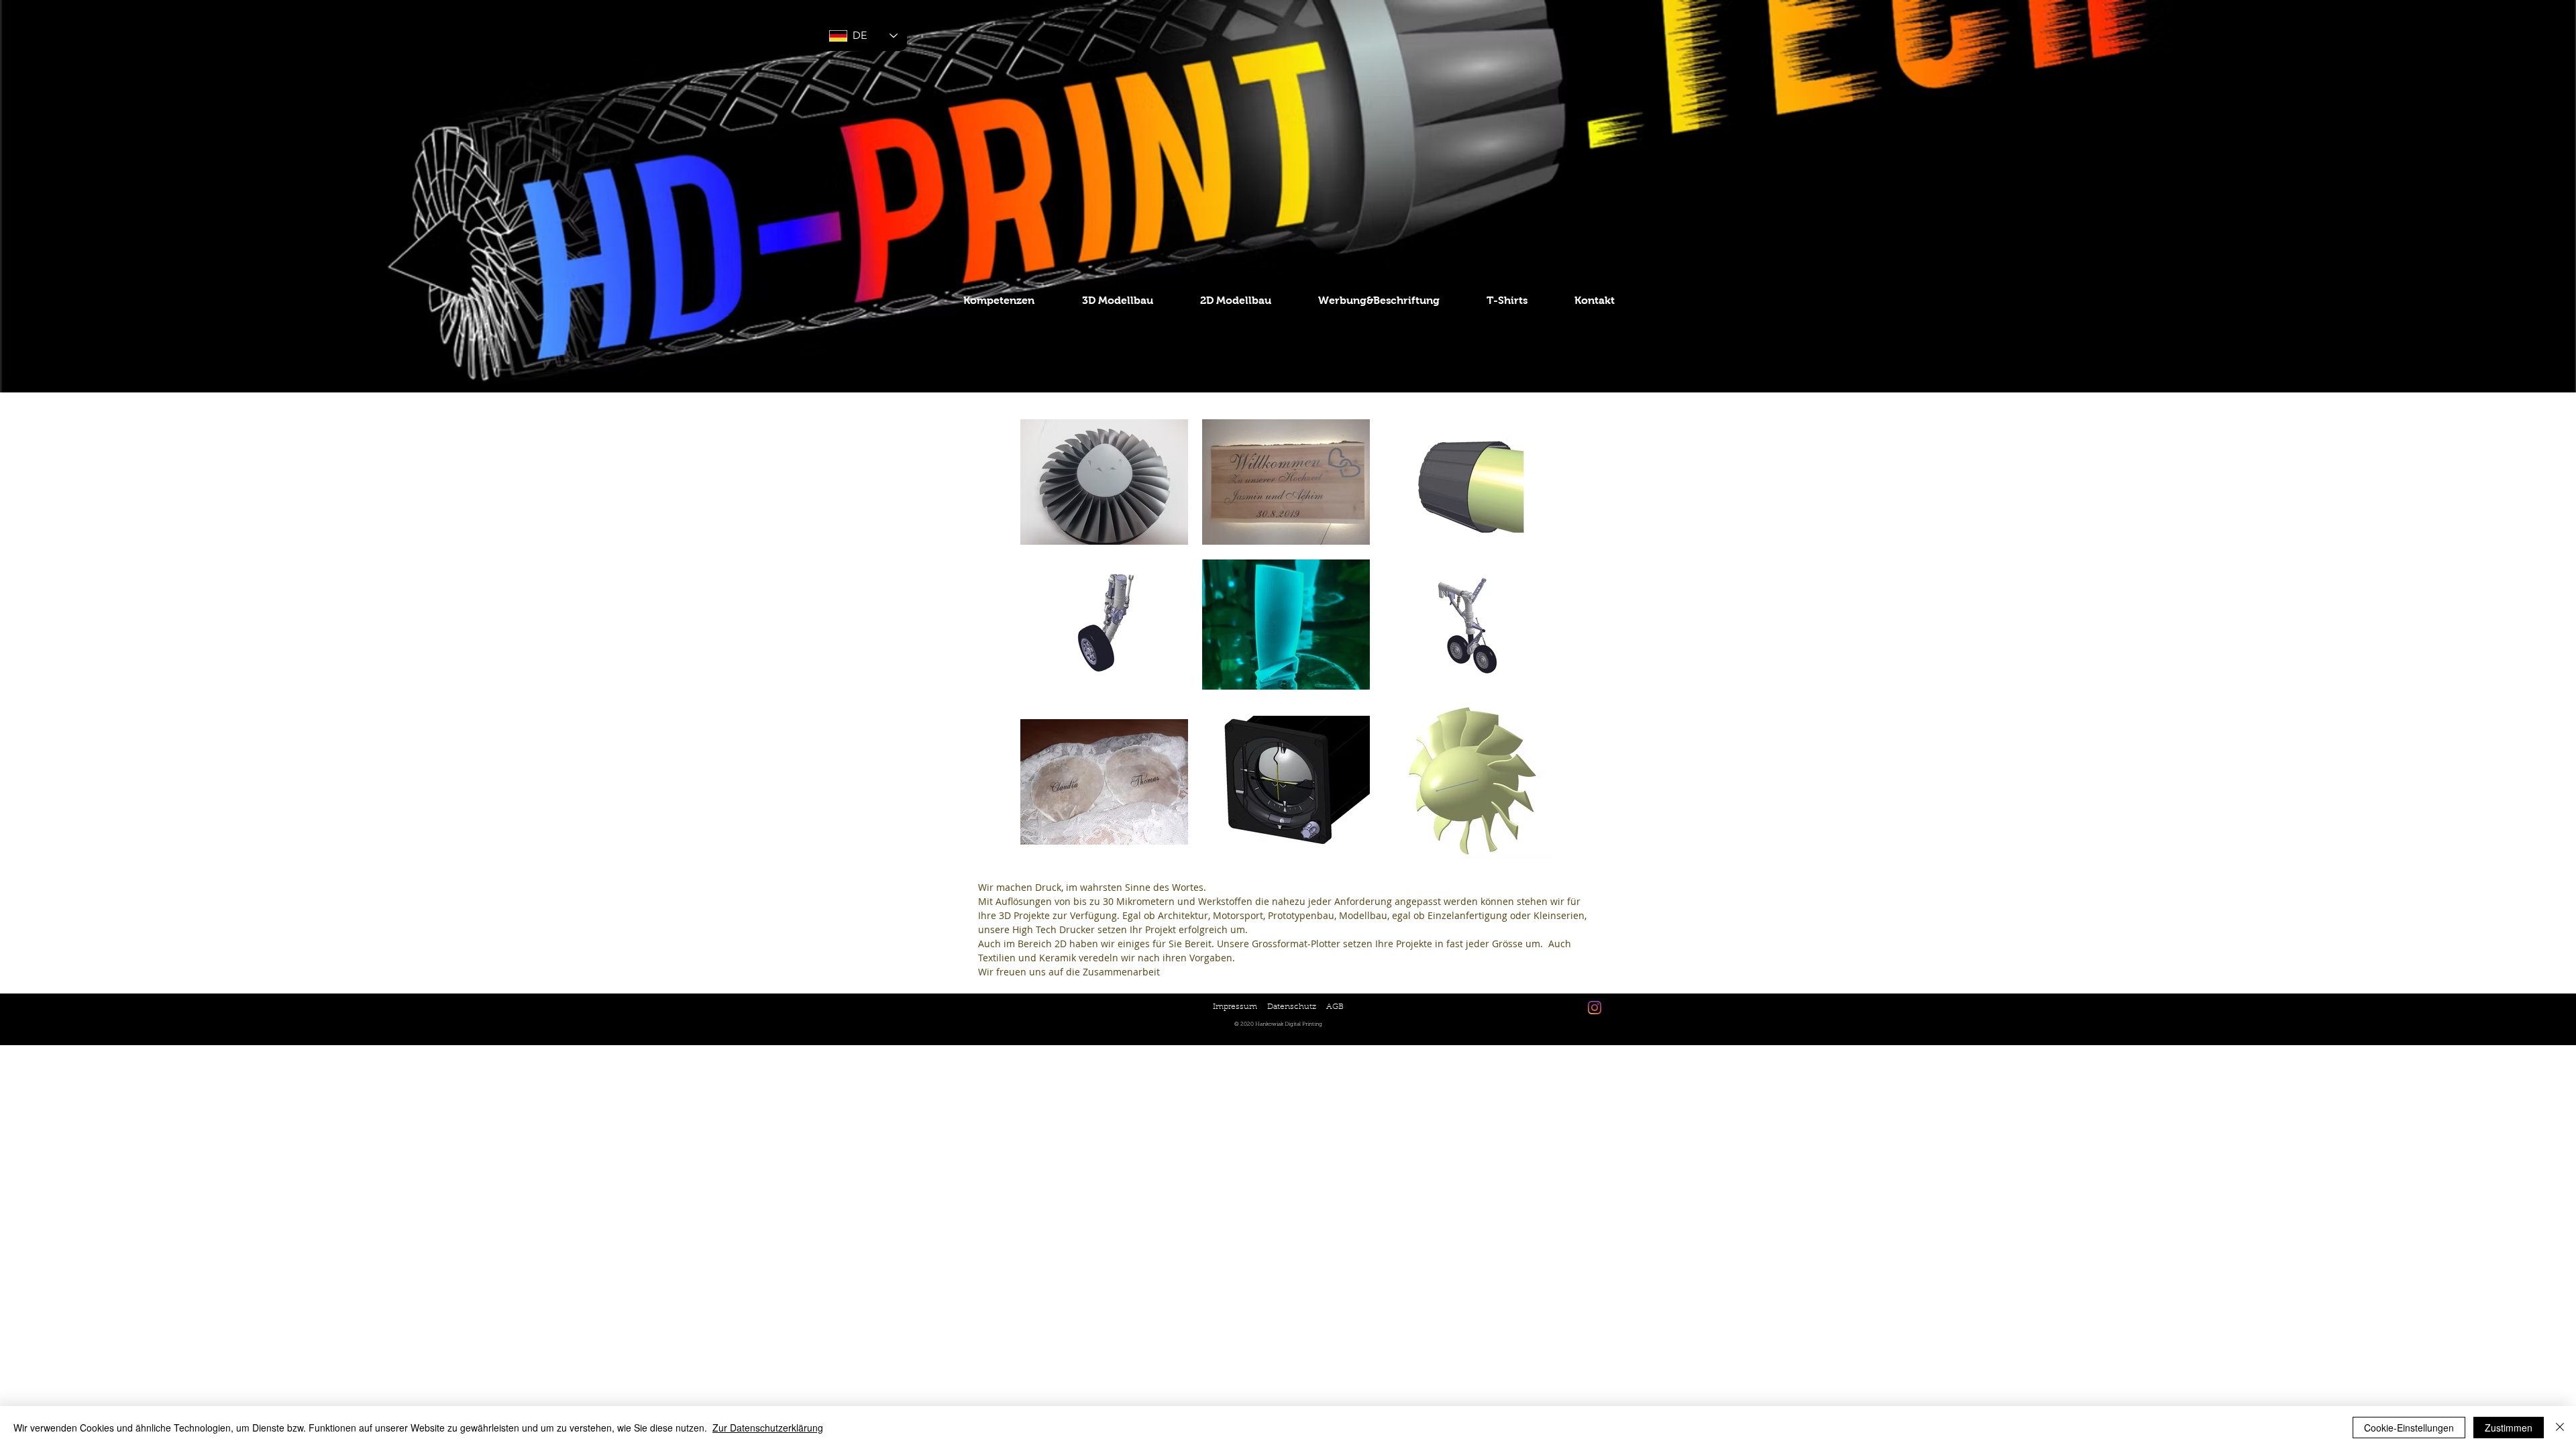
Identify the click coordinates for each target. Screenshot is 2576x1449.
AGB (1335, 1007)
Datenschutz (1292, 1007)
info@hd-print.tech (1539, 986)
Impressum (1235, 1007)
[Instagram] (1595, 1008)
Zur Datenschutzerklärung (768, 1428)
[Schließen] (2560, 1428)
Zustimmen (2509, 1428)
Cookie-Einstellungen (2409, 1428)
